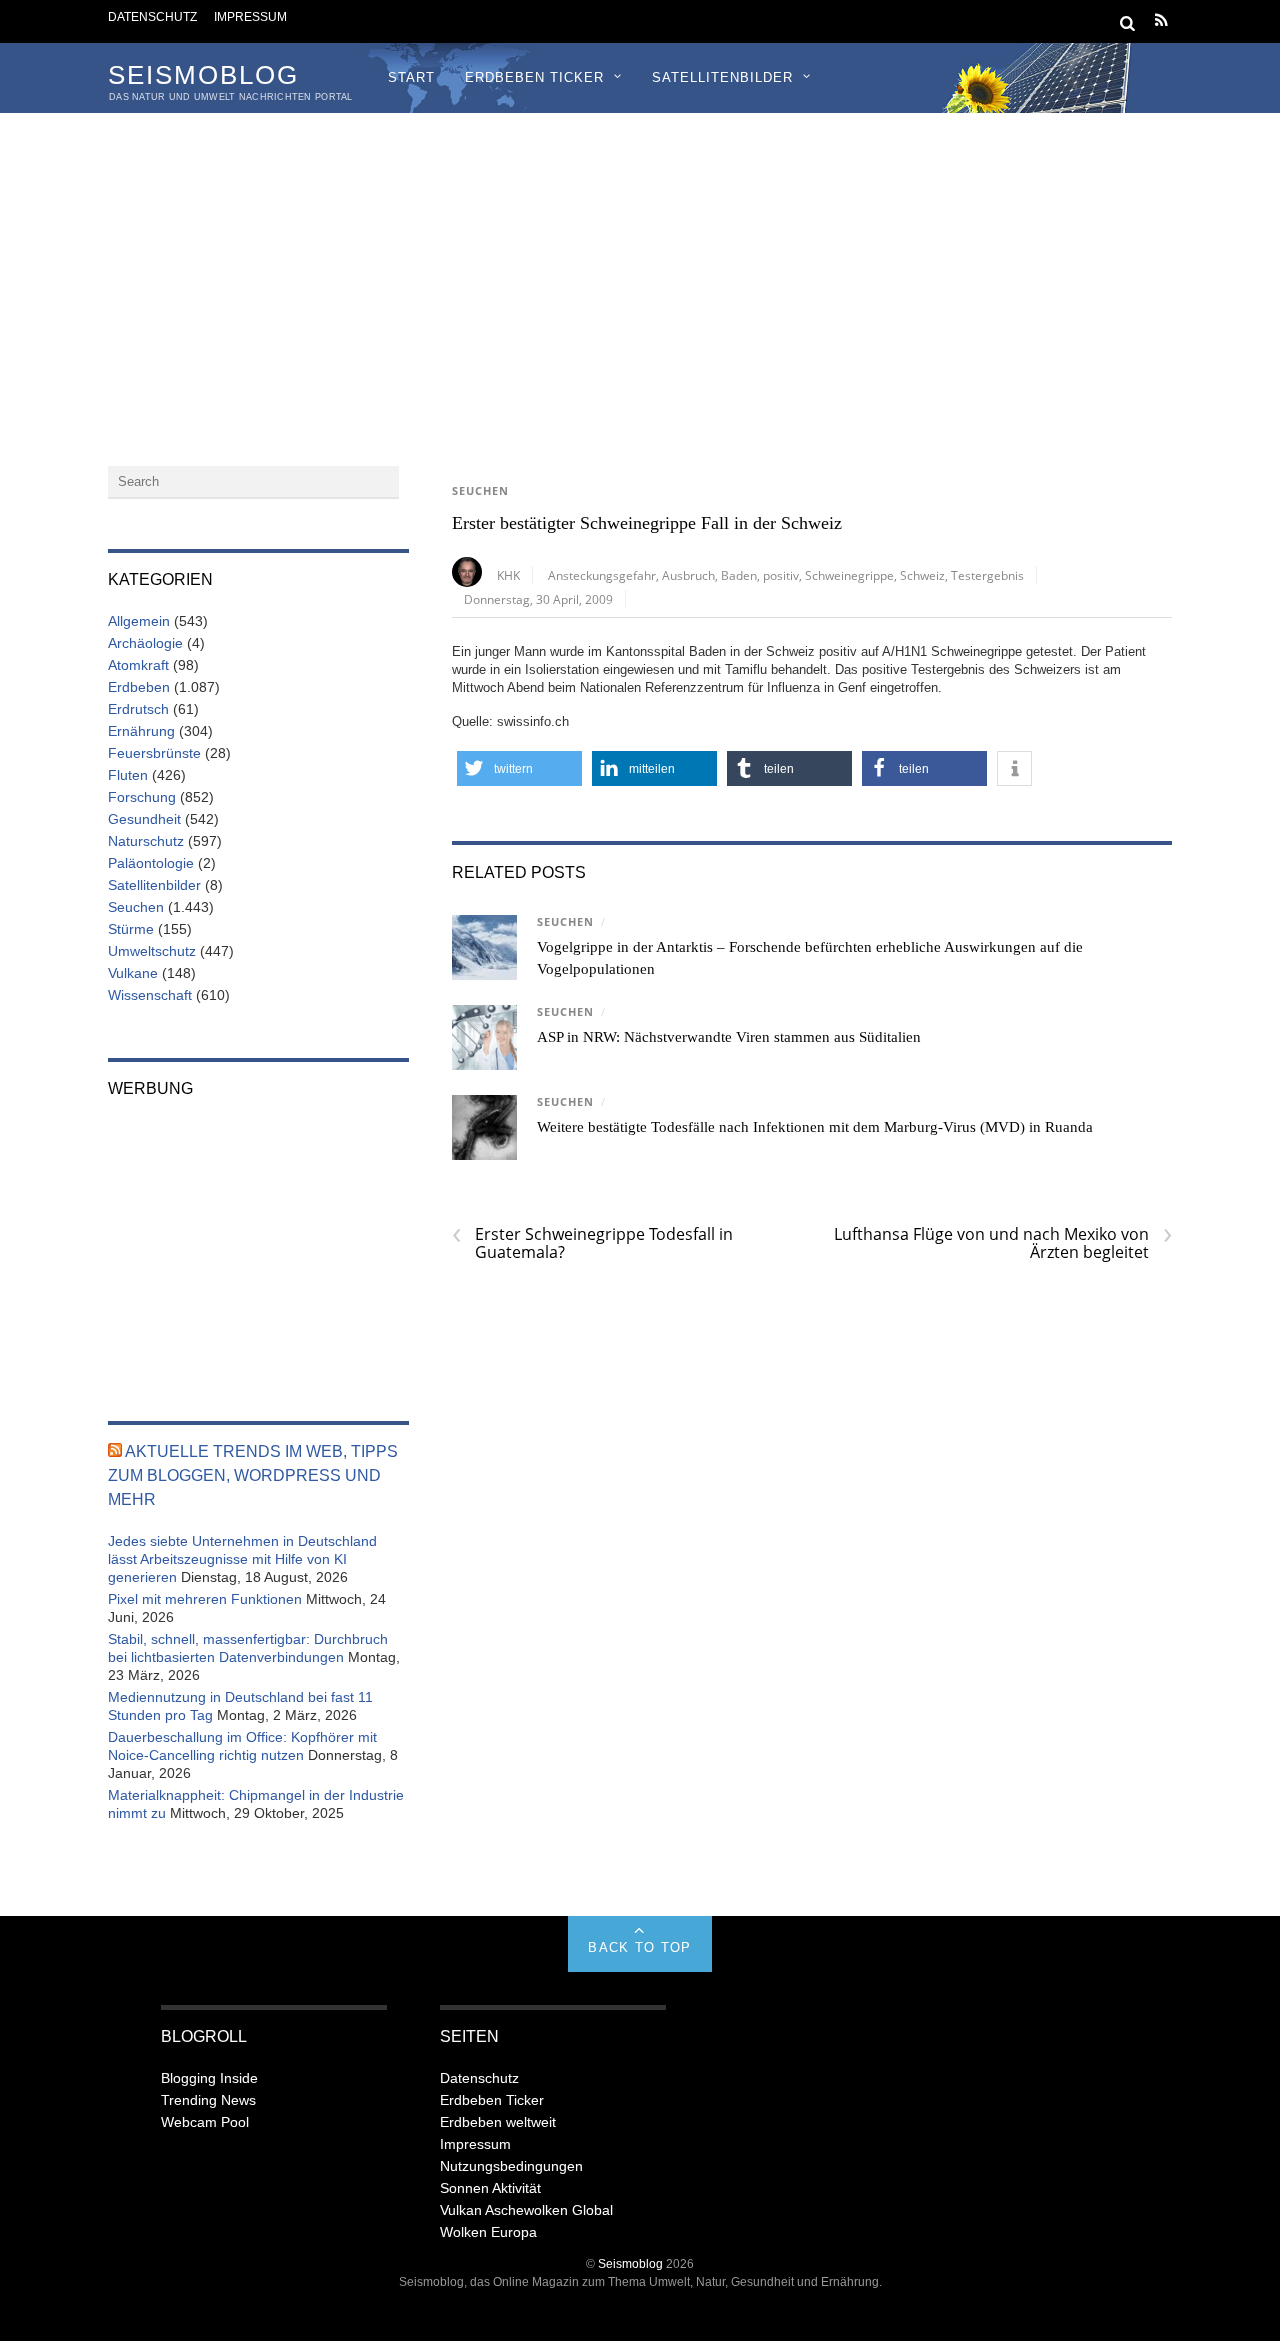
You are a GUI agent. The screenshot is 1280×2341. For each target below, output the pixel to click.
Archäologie (145, 643)
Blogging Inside (209, 2078)
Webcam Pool (205, 2122)
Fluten (128, 775)
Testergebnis (987, 575)
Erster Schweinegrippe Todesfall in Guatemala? (592, 1243)
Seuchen (480, 491)
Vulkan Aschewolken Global (526, 2210)
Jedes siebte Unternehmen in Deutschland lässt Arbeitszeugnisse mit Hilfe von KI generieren (242, 1559)
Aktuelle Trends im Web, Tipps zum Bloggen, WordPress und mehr (253, 1475)
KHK (508, 575)
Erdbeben (139, 687)
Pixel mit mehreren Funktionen (205, 1599)
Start (411, 77)
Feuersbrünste (154, 753)
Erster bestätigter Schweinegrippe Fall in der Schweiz (647, 523)
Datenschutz (152, 16)
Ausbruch (688, 575)
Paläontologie (151, 863)
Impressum (250, 16)
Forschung (142, 797)
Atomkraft (138, 665)
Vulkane (133, 973)
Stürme (131, 929)
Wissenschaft (150, 995)
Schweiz (922, 575)
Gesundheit (144, 819)
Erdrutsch (138, 709)
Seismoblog (630, 2263)
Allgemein (139, 621)
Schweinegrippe (849, 575)
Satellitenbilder (722, 77)
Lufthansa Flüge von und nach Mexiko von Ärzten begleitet (1003, 1243)
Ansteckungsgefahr (602, 575)
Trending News (208, 2100)
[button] (519, 768)
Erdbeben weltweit (498, 2122)
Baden (739, 575)
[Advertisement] (640, 263)
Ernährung (141, 731)
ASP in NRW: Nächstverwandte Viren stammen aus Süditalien (729, 1037)
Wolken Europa (488, 2232)
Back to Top (639, 1947)
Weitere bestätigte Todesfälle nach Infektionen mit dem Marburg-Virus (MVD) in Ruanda (815, 1127)
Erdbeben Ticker (534, 77)
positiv (781, 575)
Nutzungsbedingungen (511, 2166)
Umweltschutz (152, 951)
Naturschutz (146, 841)
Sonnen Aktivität (490, 2188)
